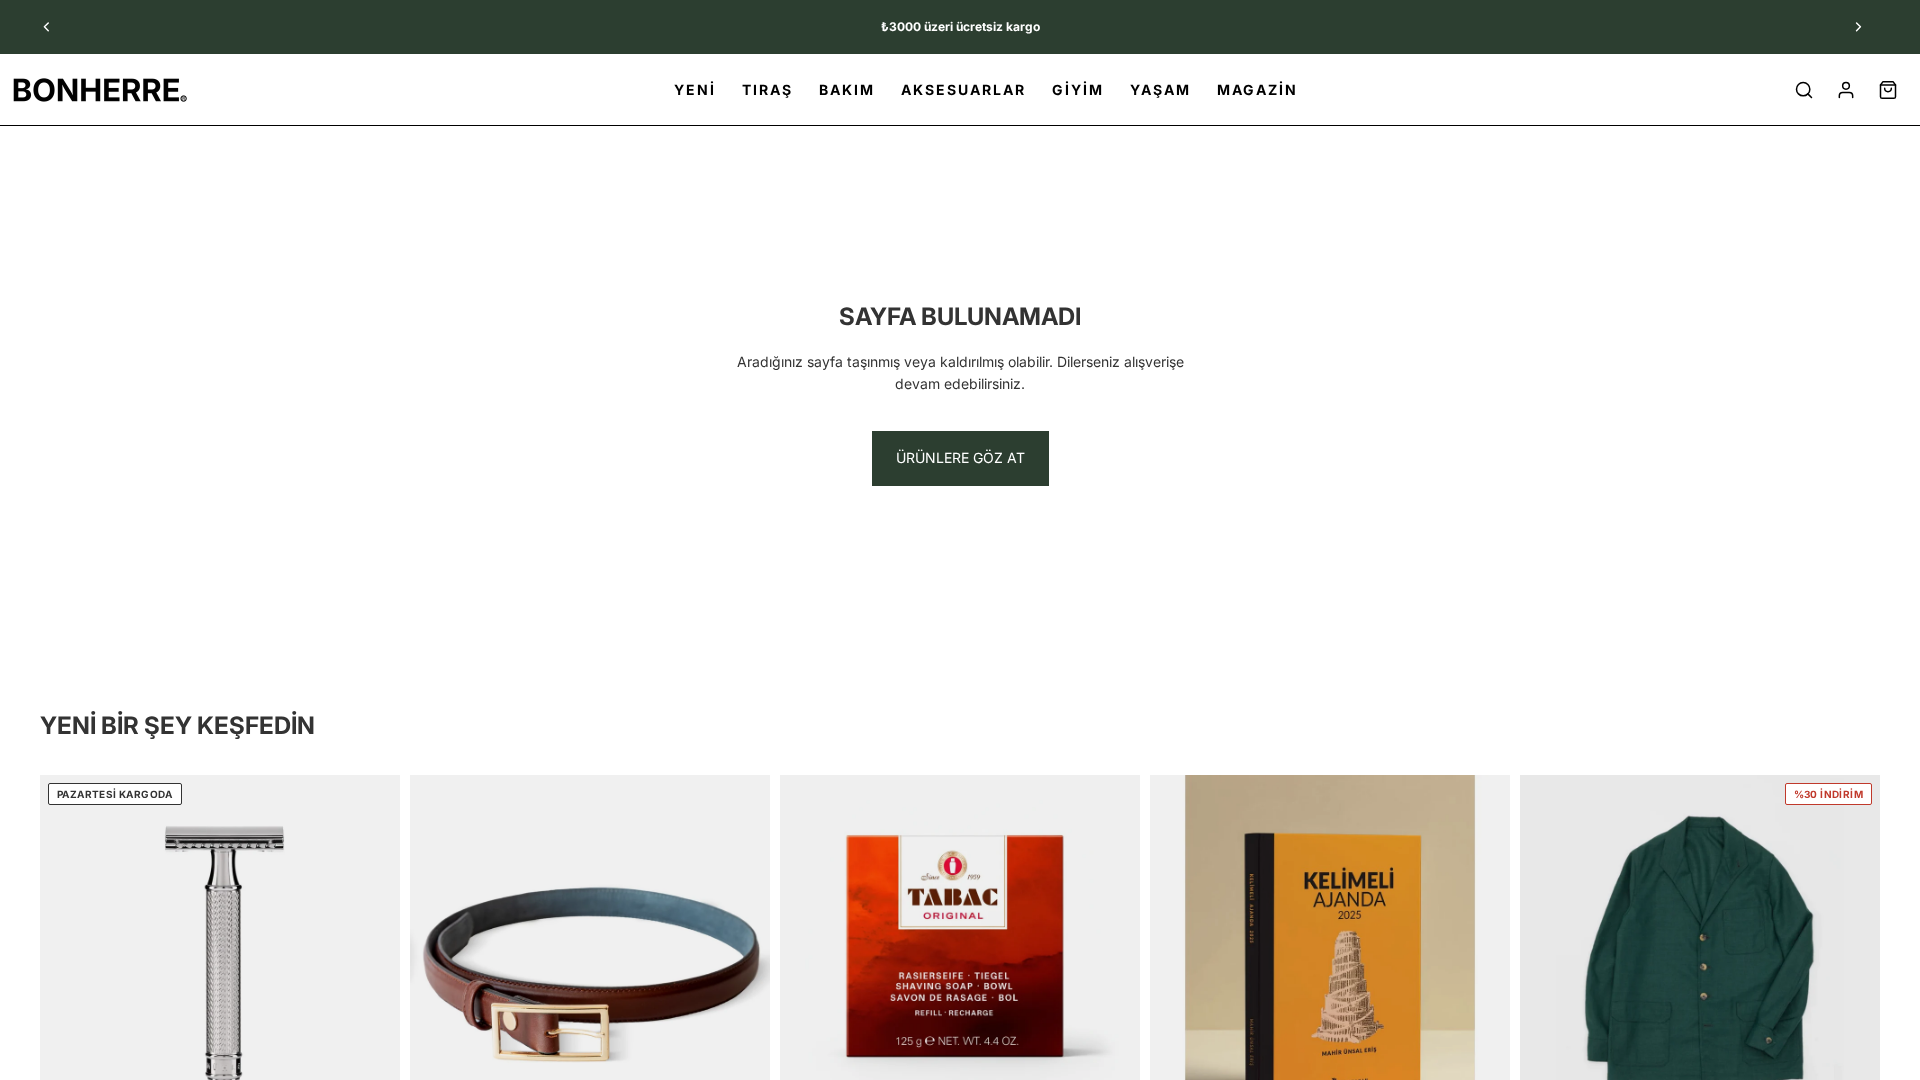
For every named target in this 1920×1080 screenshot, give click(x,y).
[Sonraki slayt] (1858, 27)
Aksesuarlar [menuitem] (963, 89)
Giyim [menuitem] (1078, 89)
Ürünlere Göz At (960, 457)
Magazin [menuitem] (1257, 89)
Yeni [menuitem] (695, 89)
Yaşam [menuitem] (1160, 89)
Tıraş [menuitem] (767, 89)
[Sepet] (1888, 90)
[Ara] (1804, 90)
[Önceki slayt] (47, 27)
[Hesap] (1846, 90)
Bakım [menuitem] (847, 89)
